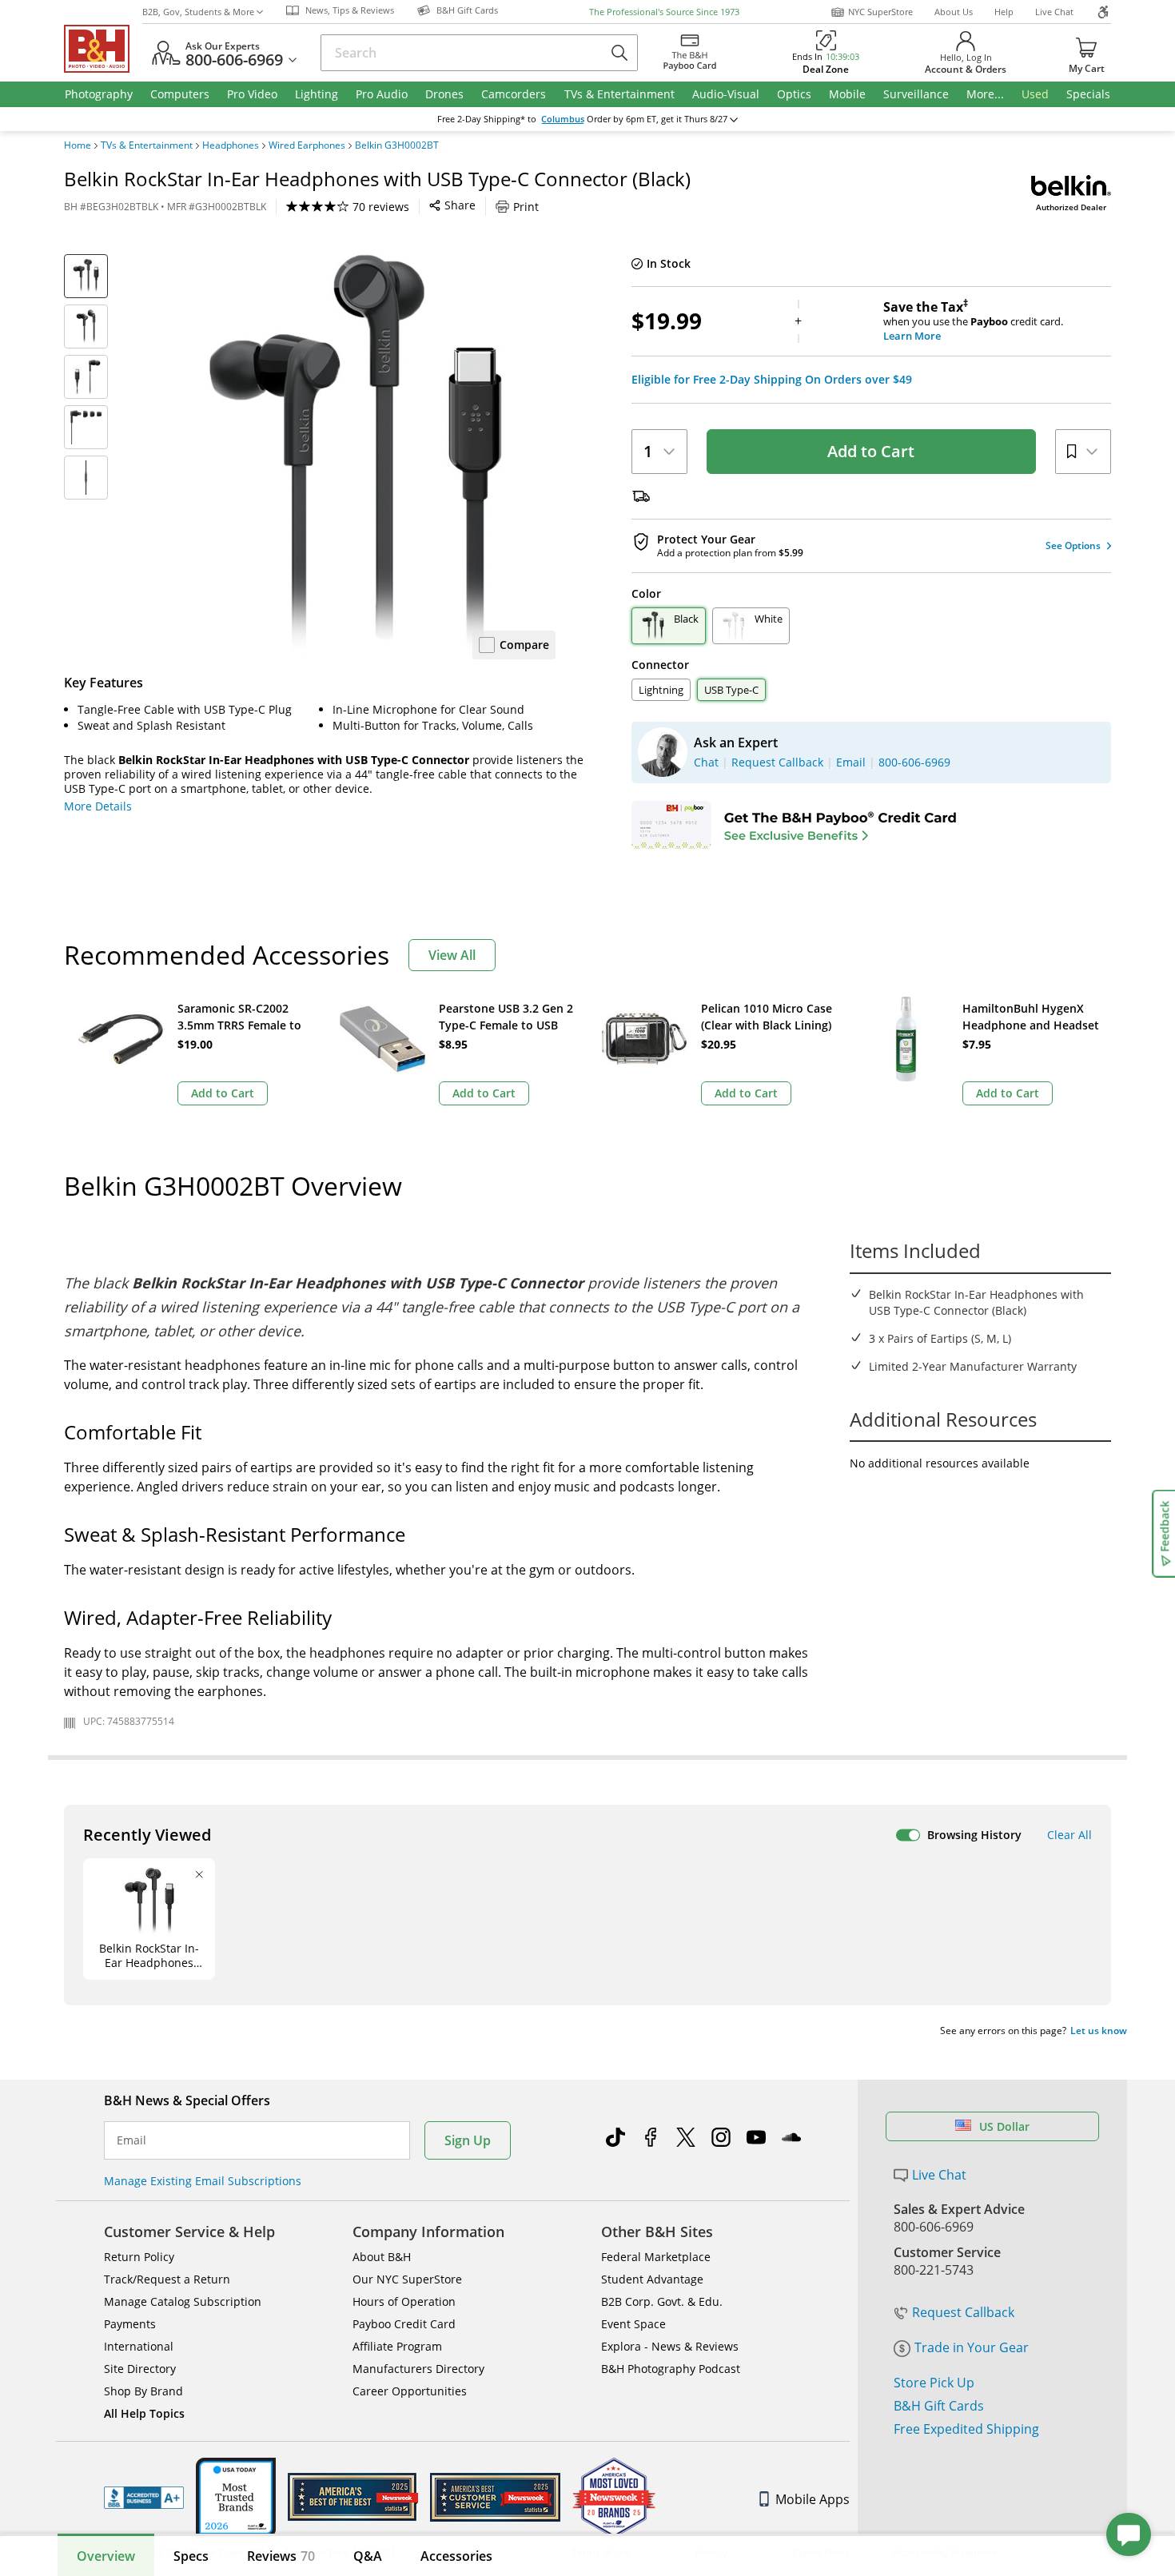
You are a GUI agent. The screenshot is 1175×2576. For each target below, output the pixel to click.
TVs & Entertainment (147, 145)
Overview (106, 2556)
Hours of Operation (404, 2301)
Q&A (368, 2556)
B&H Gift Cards (939, 2406)
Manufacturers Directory (418, 2369)
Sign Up (468, 2140)
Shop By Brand (143, 2391)
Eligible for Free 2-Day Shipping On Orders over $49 (772, 380)
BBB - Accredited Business (144, 2498)
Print (526, 207)
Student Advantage (652, 2279)
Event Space (633, 2324)
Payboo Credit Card (404, 2324)
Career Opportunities (410, 2391)
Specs (191, 2556)
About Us (954, 12)
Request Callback (963, 2312)
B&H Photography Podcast (671, 2369)
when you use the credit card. (973, 321)
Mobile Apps (813, 2499)
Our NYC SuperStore (407, 2279)
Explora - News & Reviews (670, 2346)
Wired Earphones (307, 145)
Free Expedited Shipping (966, 2429)
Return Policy (139, 2257)
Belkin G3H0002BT (397, 145)
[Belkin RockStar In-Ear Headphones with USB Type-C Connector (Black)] (356, 454)
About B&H (382, 2257)
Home (78, 145)
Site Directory (140, 2369)
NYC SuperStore (880, 12)
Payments (130, 2324)
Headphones (231, 145)
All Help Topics (144, 2413)
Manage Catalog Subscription (183, 2301)
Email (131, 2140)
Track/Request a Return (167, 2279)
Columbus (563, 119)
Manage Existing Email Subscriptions (203, 2181)
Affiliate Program (397, 2346)
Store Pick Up (934, 2383)
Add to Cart (871, 451)
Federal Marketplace (656, 2257)
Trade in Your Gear (972, 2347)
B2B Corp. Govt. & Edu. (662, 2301)
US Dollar (1004, 2126)
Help (1004, 12)
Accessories (456, 2556)
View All (452, 955)
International (139, 2346)
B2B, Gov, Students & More (198, 12)
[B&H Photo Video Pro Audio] (103, 49)
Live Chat (1054, 12)
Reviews (281, 2556)
